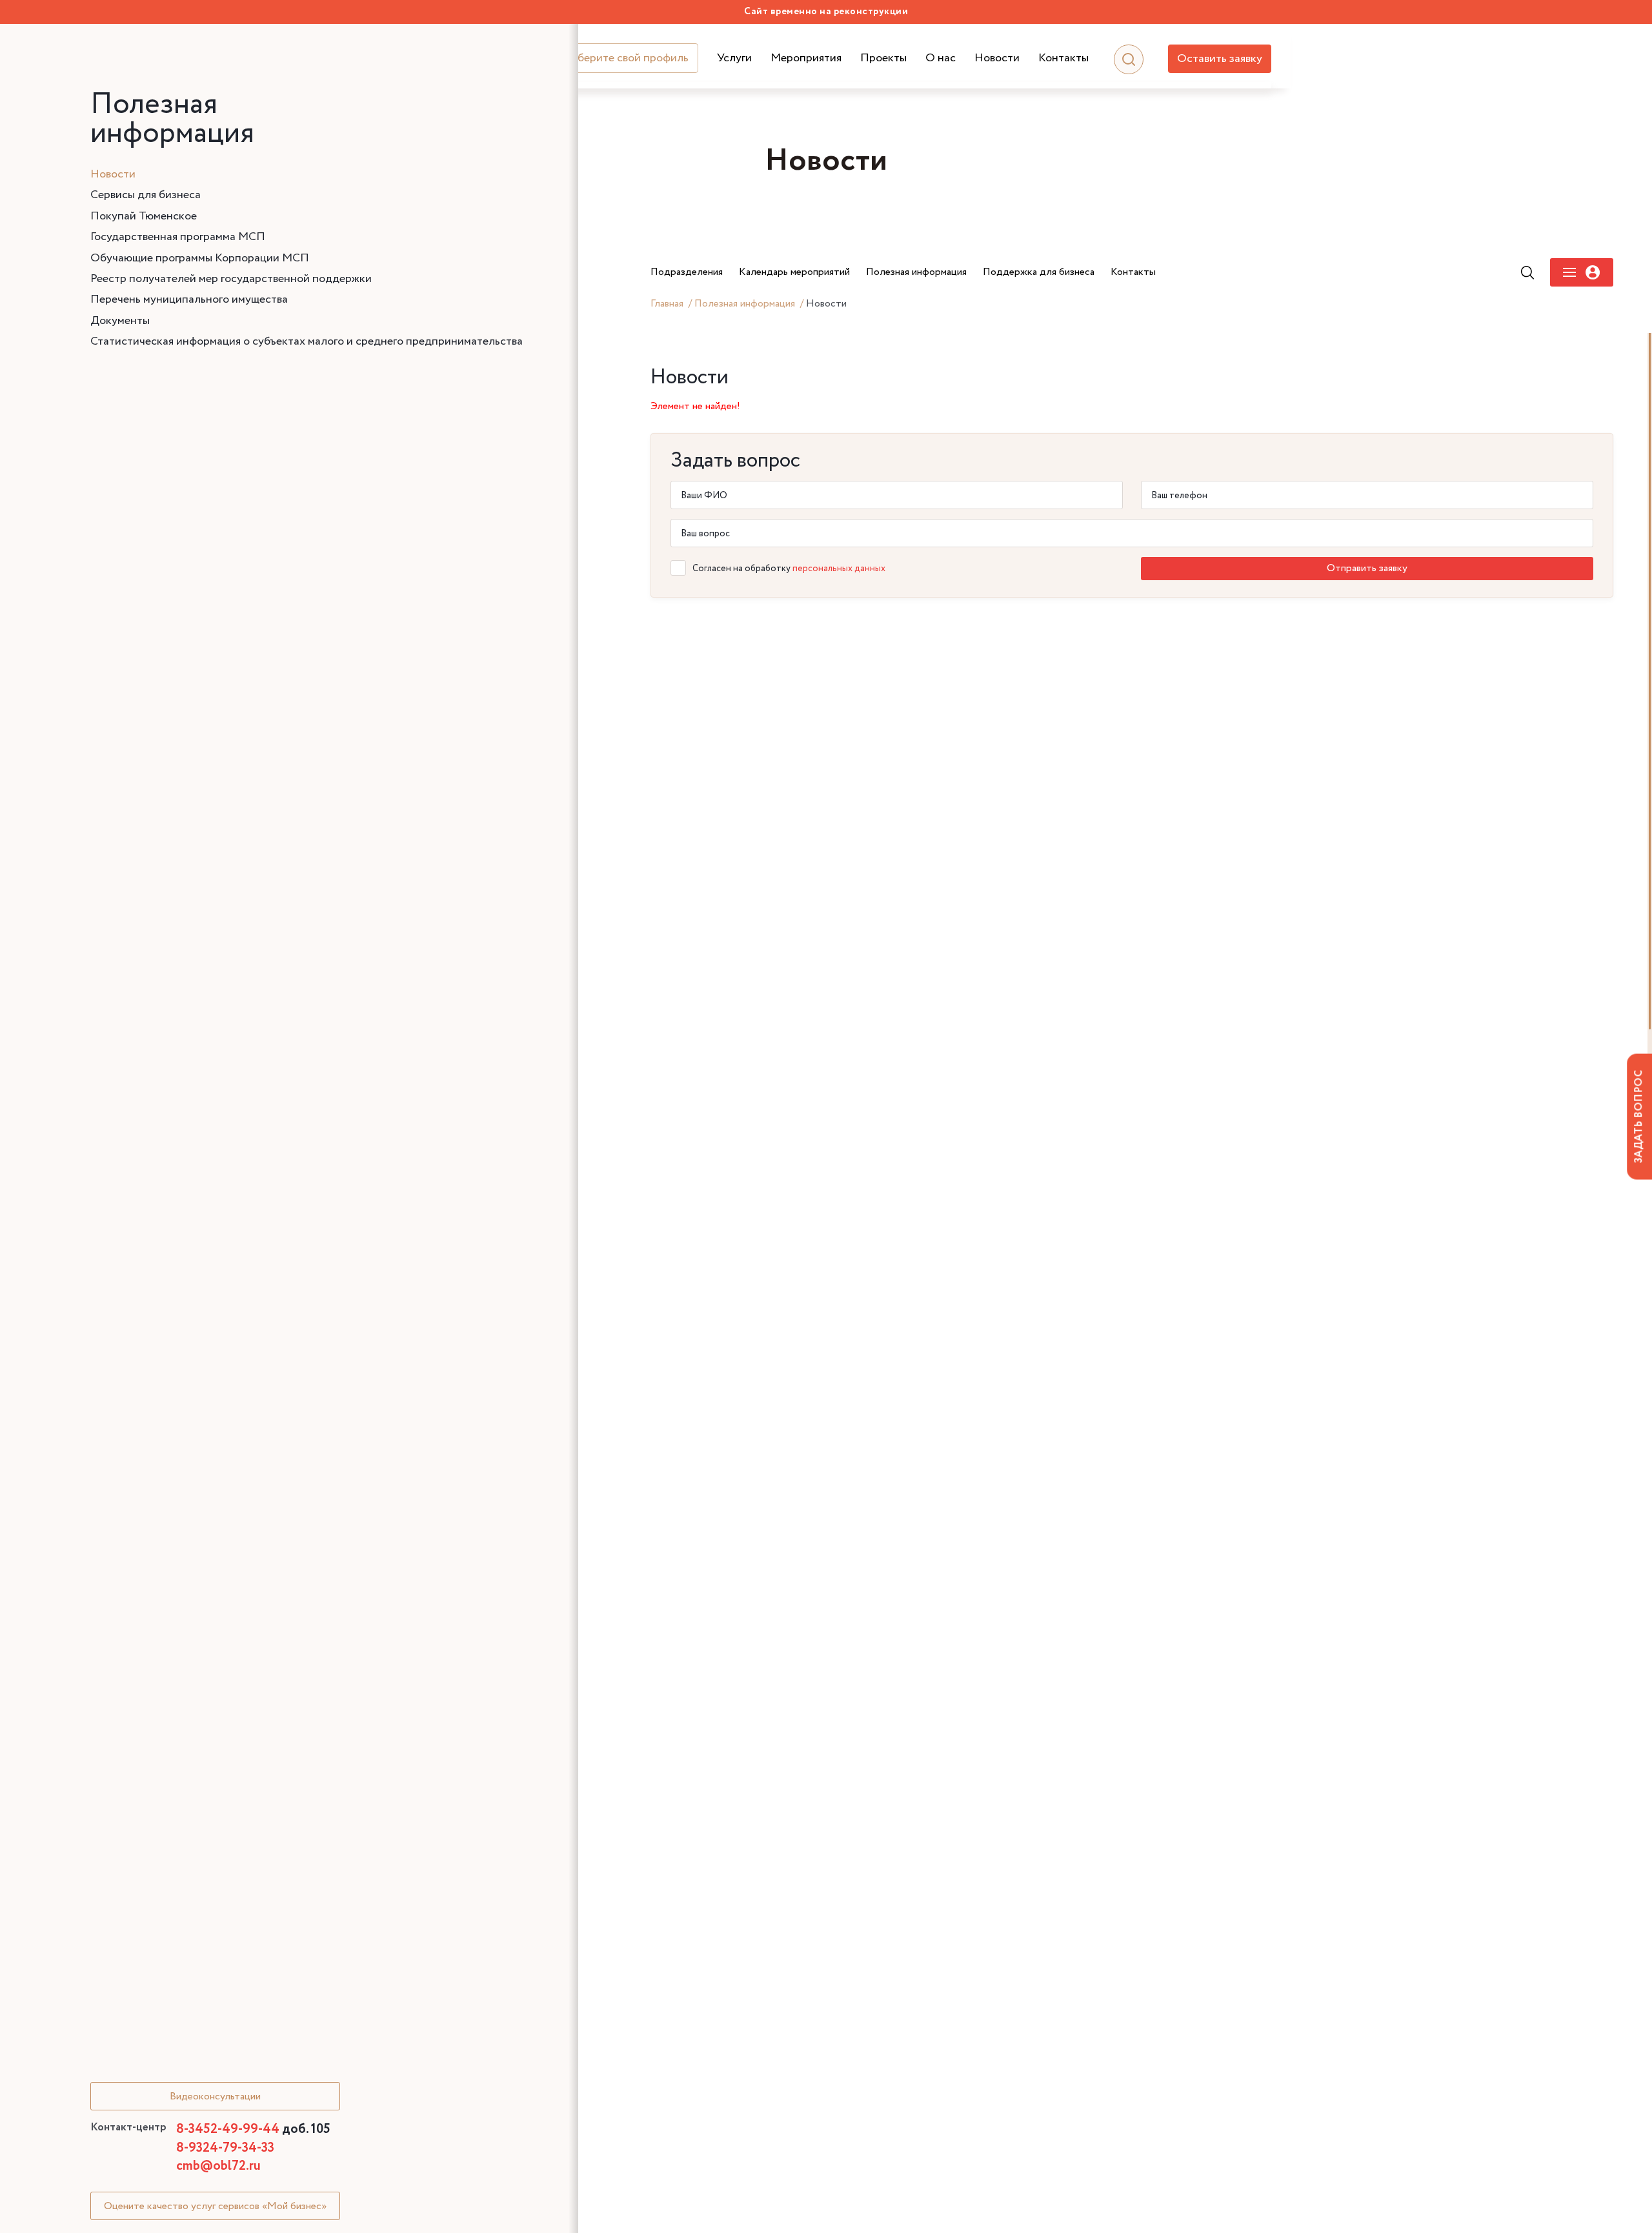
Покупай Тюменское (144, 216)
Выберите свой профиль (626, 58)
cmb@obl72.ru (218, 2166)
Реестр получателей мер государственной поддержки (231, 279)
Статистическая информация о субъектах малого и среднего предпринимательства (307, 341)
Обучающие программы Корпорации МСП (200, 258)
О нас (941, 58)
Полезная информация (745, 304)
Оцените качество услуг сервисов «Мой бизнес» (215, 2206)
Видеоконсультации (215, 2097)
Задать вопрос (1639, 1116)
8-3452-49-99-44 (253, 2129)
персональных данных (839, 569)
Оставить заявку (1220, 59)
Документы (120, 321)
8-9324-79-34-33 (225, 2148)
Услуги (734, 58)
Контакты (1063, 58)
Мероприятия (806, 58)
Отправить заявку (1367, 568)
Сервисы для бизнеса (146, 195)
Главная (667, 304)
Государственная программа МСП (178, 237)
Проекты (883, 58)
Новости (997, 58)
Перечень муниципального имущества (189, 299)
